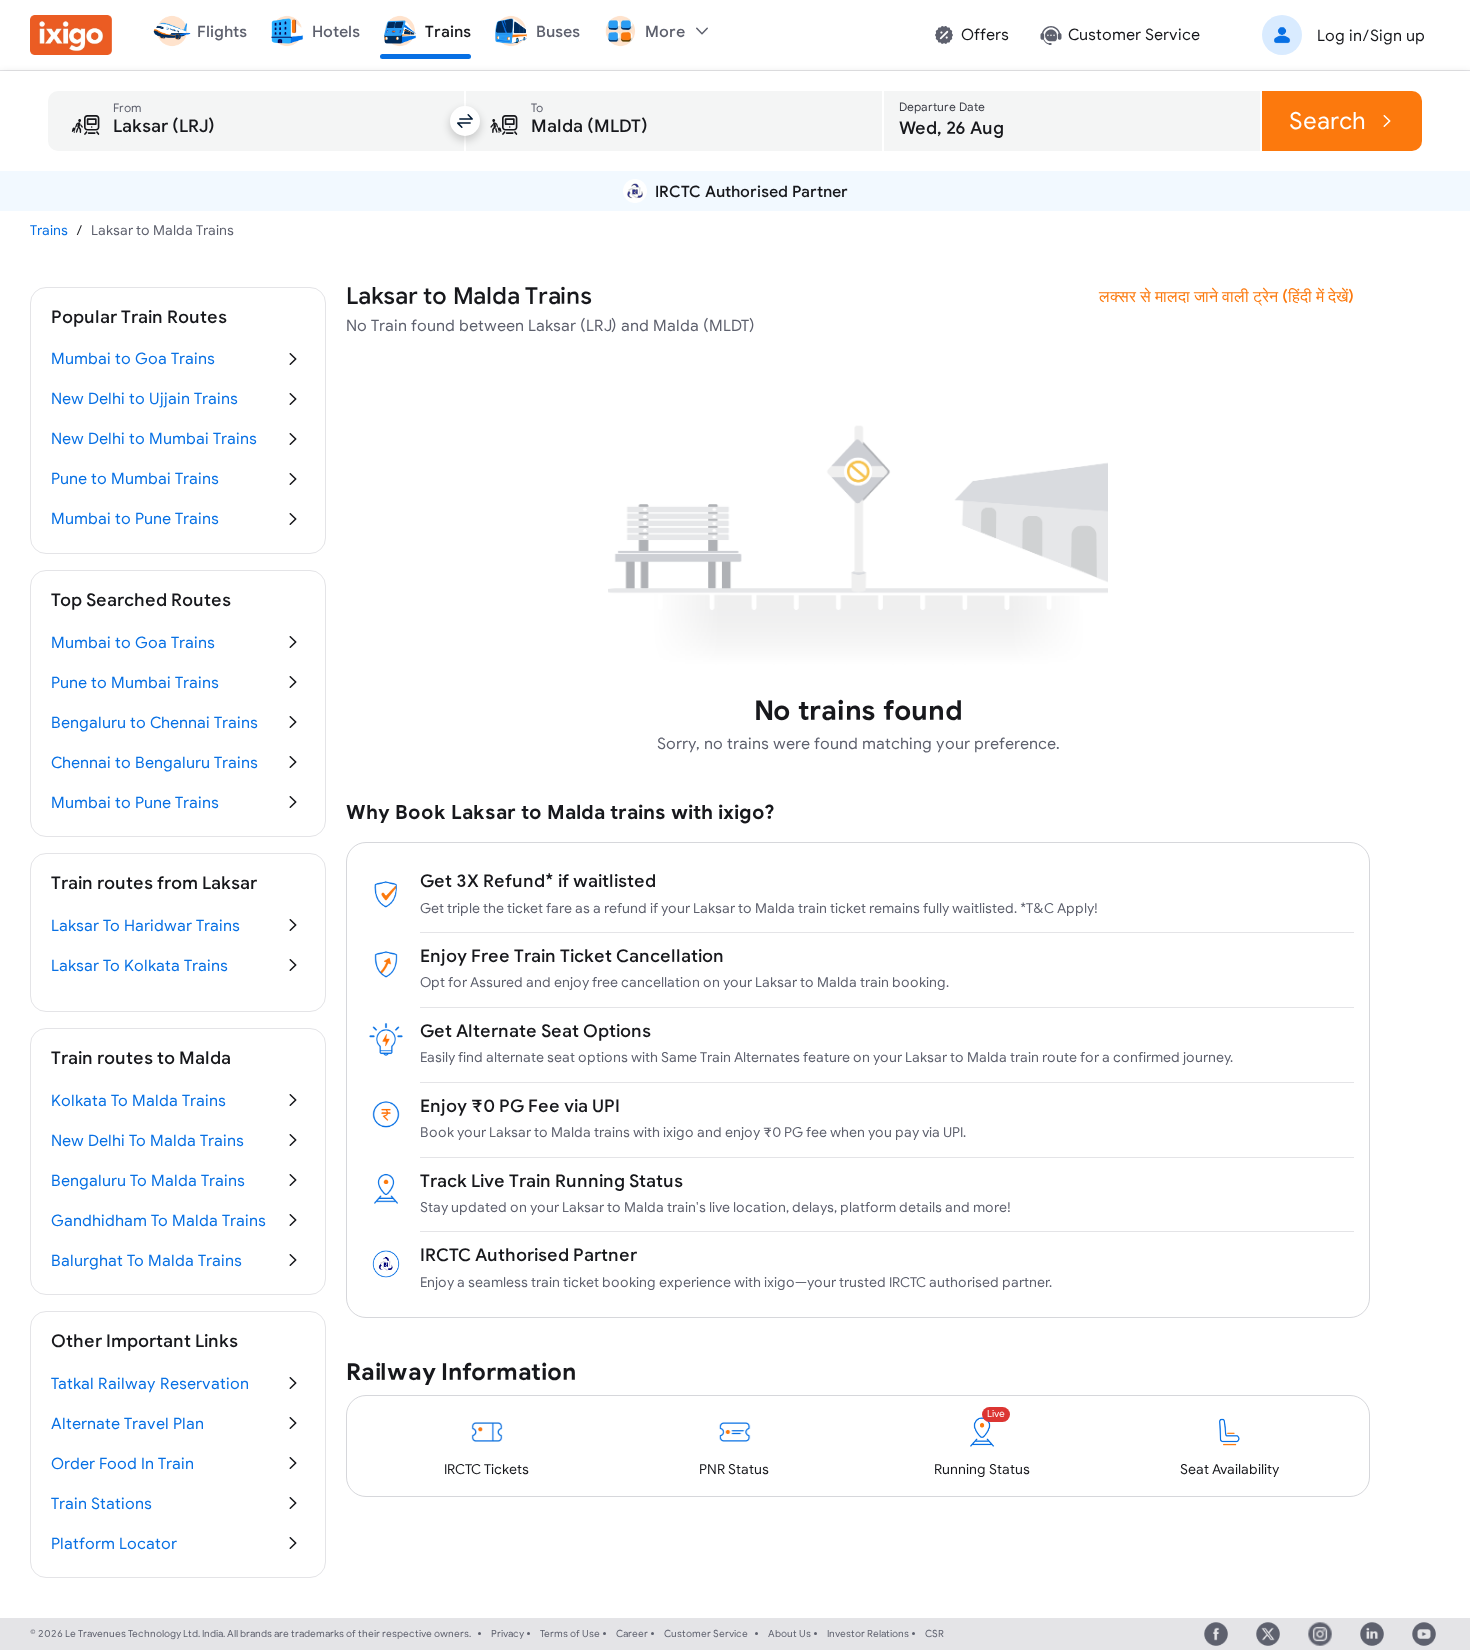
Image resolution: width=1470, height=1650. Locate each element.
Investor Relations (868, 1633)
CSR (934, 1633)
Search (1327, 120)
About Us (789, 1633)
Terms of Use (570, 1633)
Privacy (507, 1633)
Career (632, 1633)
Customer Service (706, 1633)
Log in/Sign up (1371, 35)
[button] (1340, 35)
